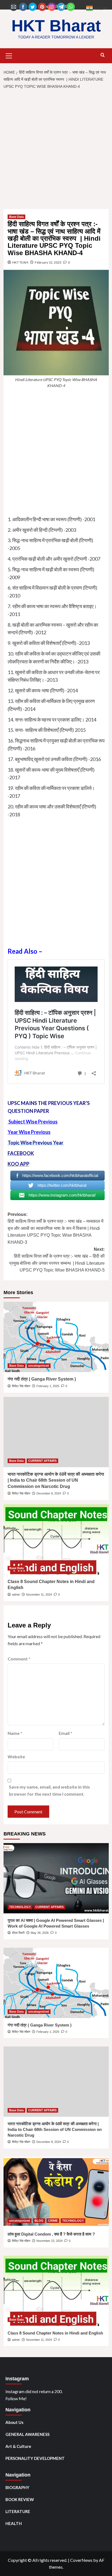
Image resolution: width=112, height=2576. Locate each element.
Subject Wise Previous (33, 1122)
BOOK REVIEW (20, 2499)
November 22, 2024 (49, 2241)
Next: (57, 1260)
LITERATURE (18, 2511)
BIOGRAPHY (17, 2487)
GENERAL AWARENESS (27, 2434)
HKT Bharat (56, 26)
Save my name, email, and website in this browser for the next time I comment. (49, 1790)
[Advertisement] (56, 151)
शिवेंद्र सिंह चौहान (21, 1386)
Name (15, 1733)
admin (16, 1594)
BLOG (39, 2221)
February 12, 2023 (48, 262)
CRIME (53, 2221)
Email (66, 1733)
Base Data (16, 217)
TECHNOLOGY (20, 1907)
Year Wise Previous (29, 1132)
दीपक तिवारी (18, 1933)
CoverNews (81, 2560)
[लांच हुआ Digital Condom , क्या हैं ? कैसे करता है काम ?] (56, 2192)
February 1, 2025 (48, 1386)
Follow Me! (16, 2398)
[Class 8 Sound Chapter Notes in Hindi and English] (56, 1539)
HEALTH (14, 2523)
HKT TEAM (20, 262)
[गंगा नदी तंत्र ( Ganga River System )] (56, 1337)
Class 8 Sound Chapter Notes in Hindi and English (55, 2333)
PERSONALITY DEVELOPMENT (35, 2458)
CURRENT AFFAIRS (42, 1461)
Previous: (55, 1228)
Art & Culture (18, 2446)
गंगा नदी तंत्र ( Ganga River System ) (42, 1379)
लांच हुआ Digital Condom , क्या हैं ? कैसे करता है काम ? (51, 2234)
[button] (9, 55)
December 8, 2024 (49, 1493)
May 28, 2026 (40, 1933)
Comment (19, 1659)
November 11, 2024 (39, 1594)
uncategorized (39, 1366)
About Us (14, 2422)
